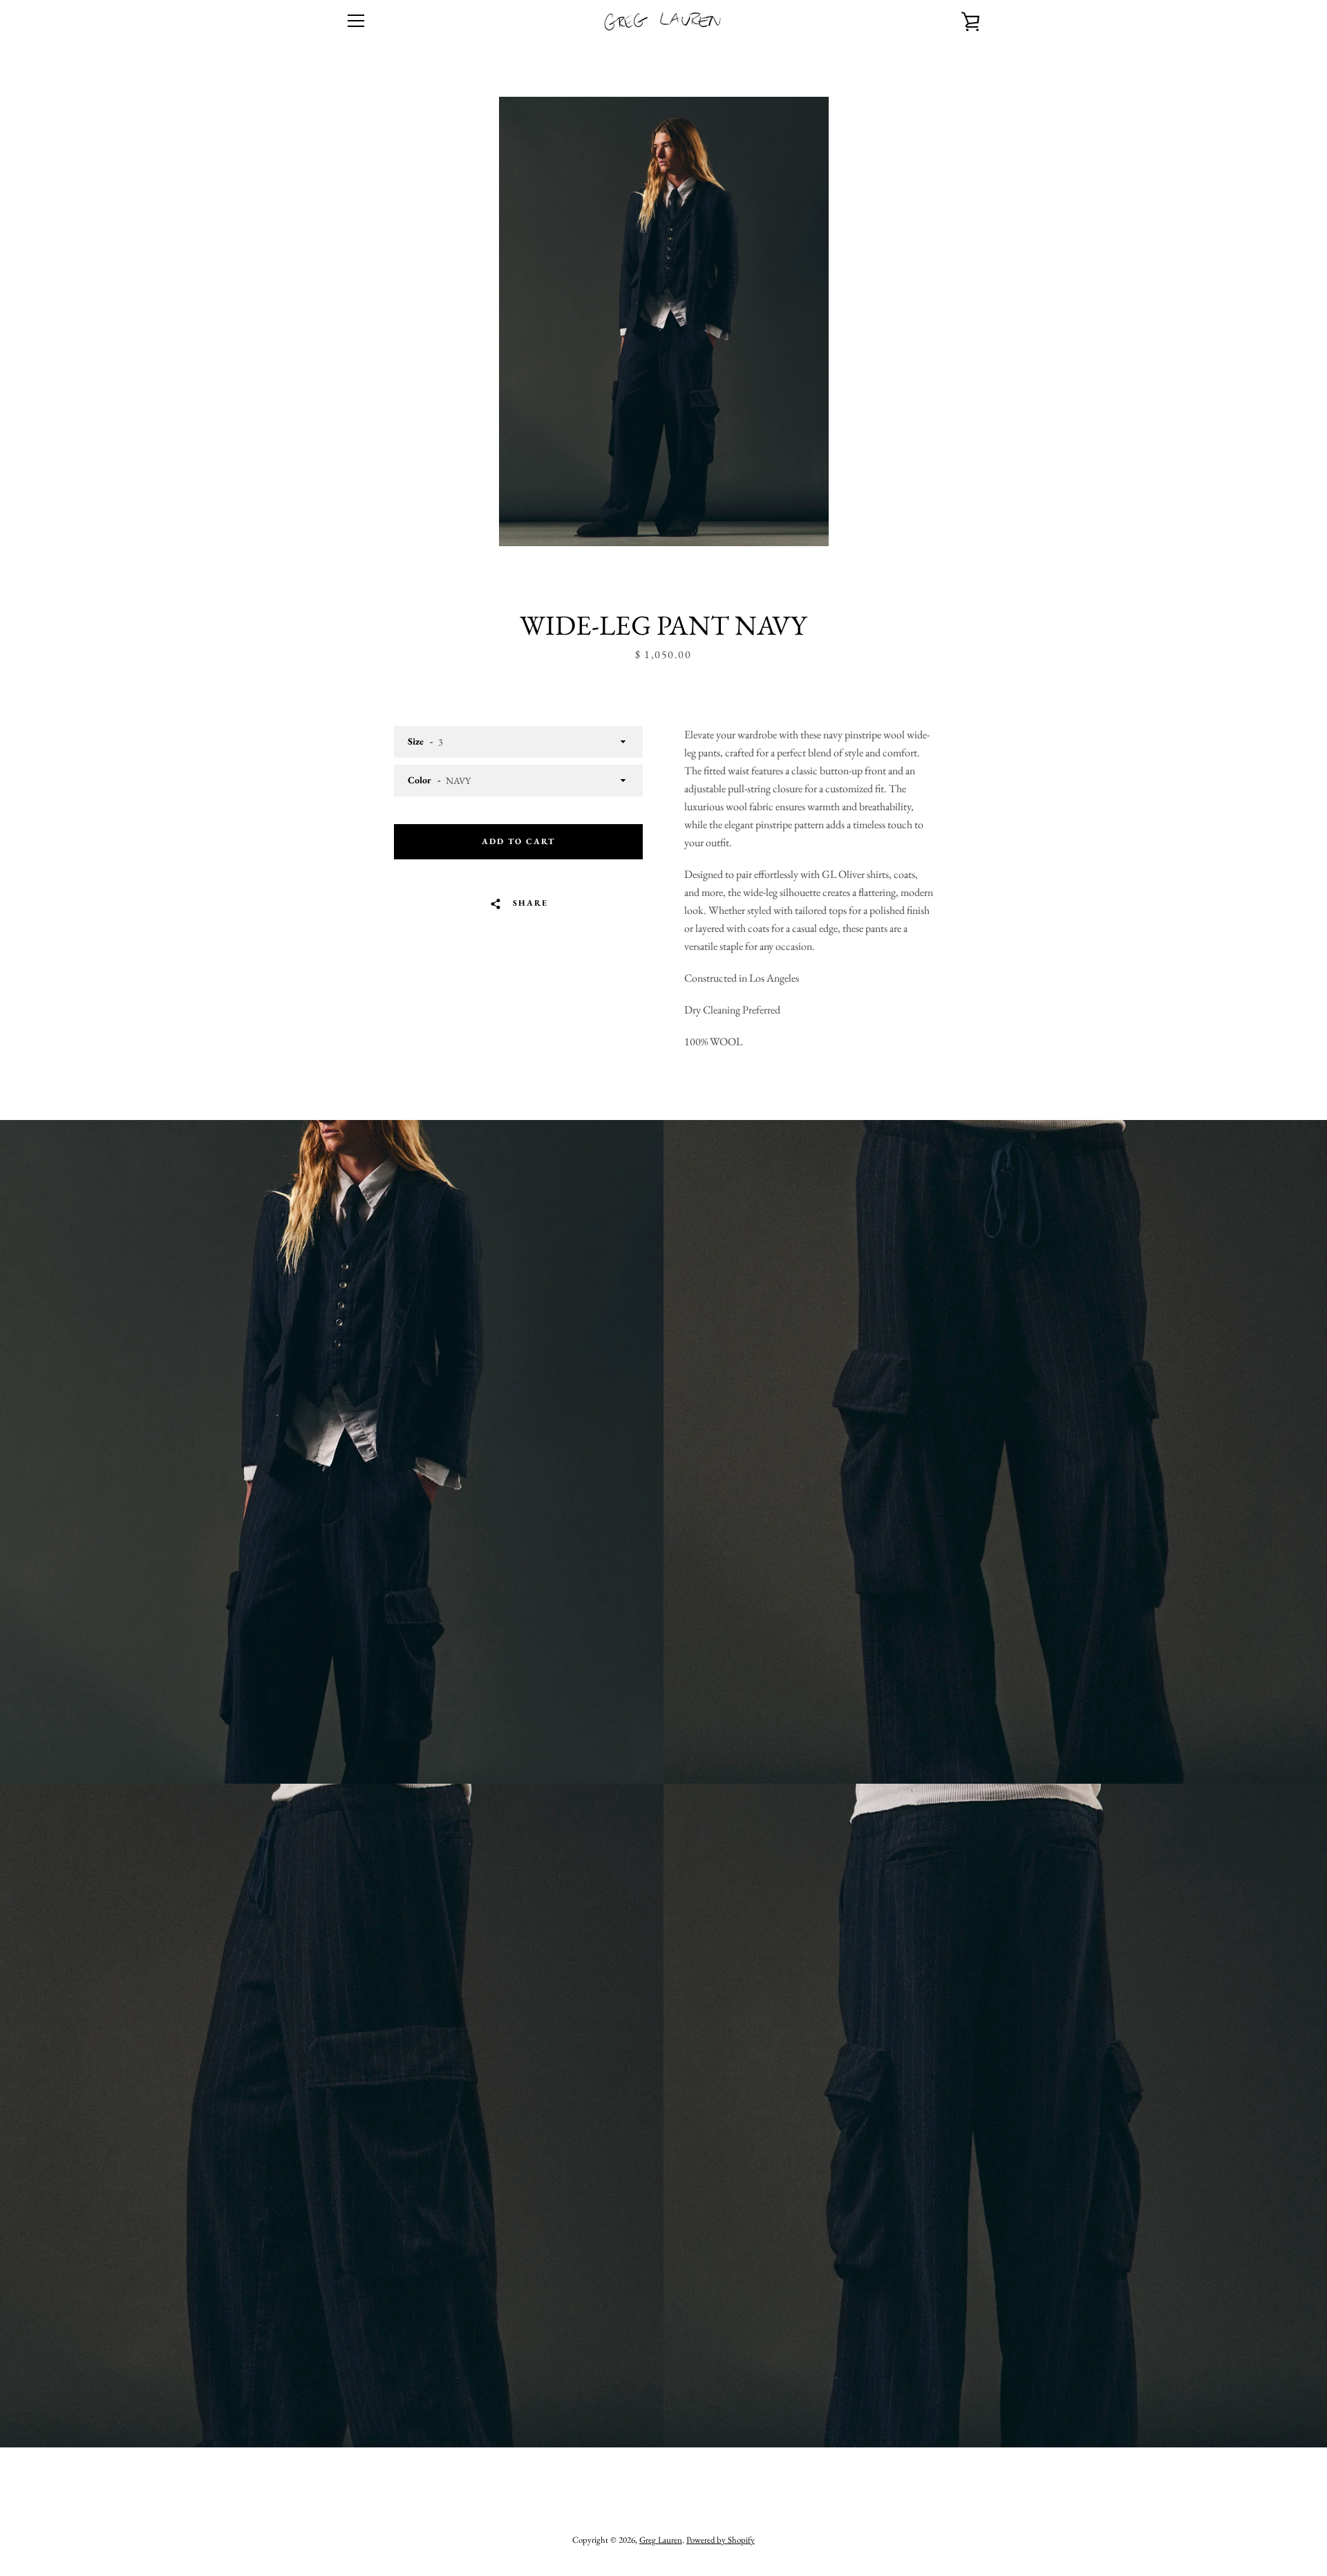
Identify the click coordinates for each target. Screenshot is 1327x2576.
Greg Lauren (661, 2540)
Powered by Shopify (721, 2540)
